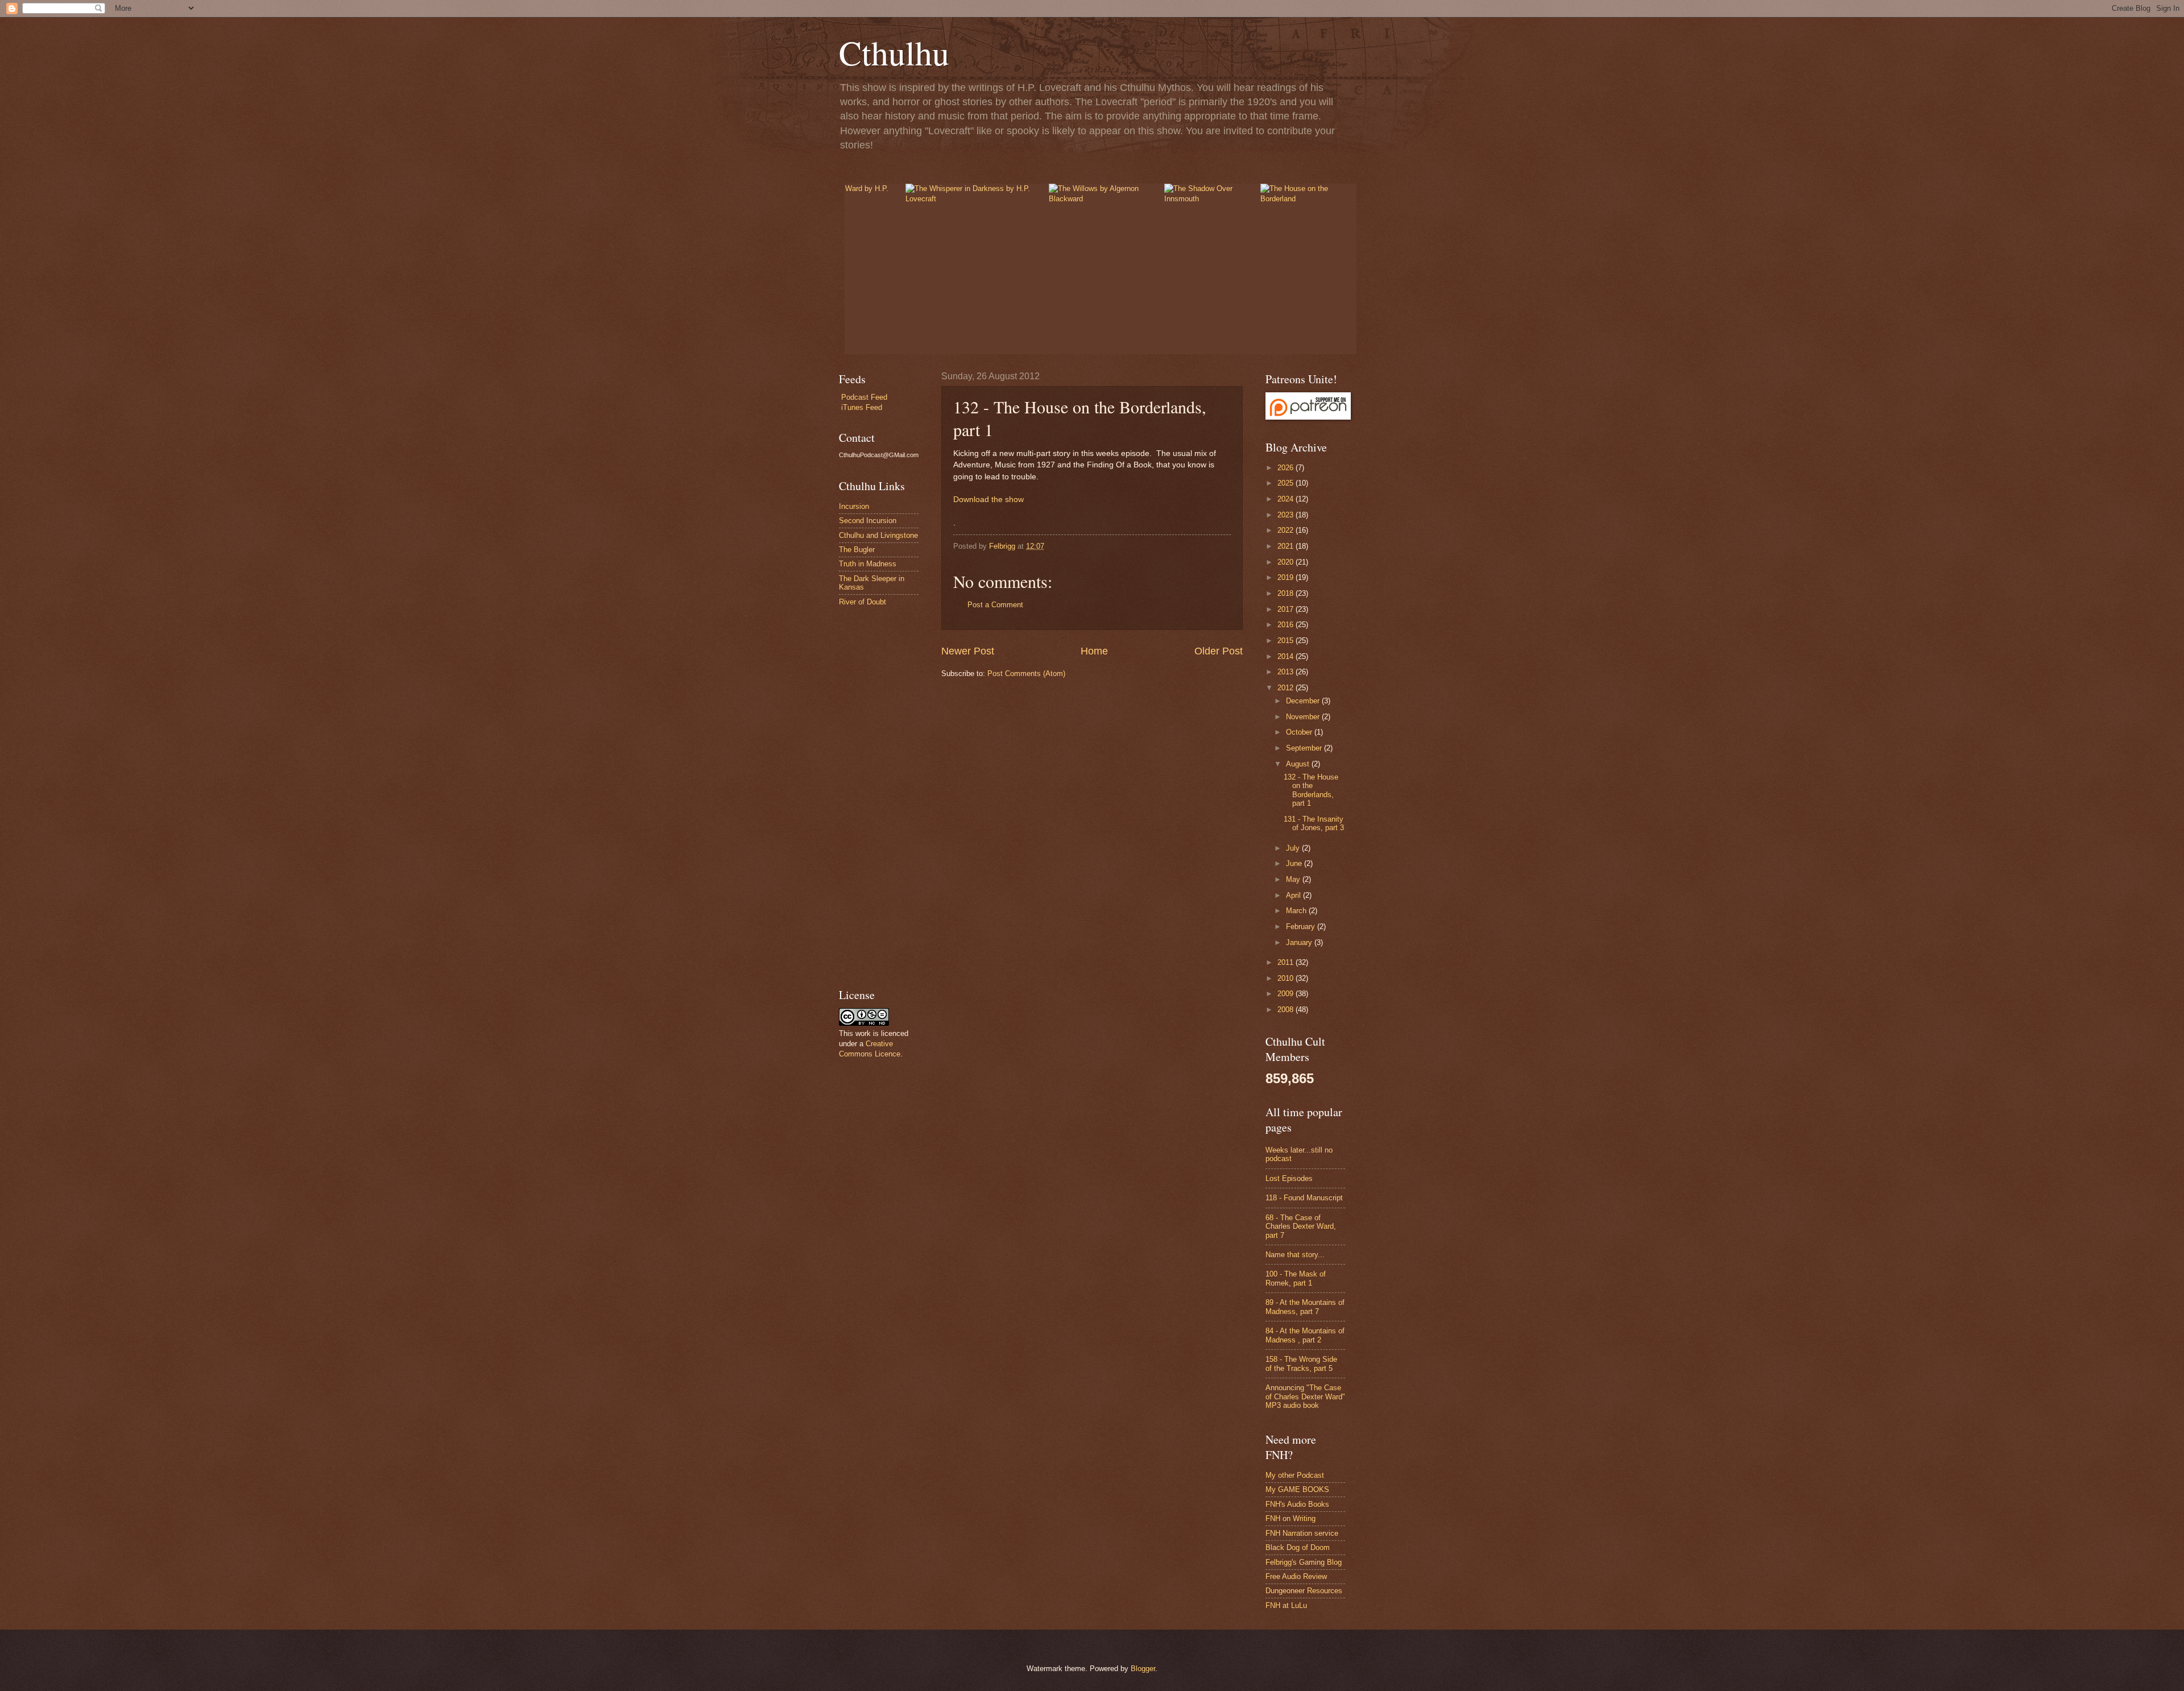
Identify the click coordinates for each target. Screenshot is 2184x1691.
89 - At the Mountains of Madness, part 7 (1305, 1307)
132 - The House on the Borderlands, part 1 (1311, 790)
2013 (1287, 672)
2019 (1287, 577)
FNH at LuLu (1286, 1605)
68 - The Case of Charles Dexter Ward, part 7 (1301, 1226)
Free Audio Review (1296, 1576)
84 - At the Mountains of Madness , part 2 (1305, 1335)
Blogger (1143, 1669)
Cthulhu (894, 52)
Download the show (988, 500)
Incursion (854, 506)
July (1294, 848)
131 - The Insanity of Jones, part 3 (1314, 823)
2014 (1287, 656)
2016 (1287, 625)
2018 (1287, 593)
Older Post (1219, 651)
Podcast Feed (864, 397)
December (1304, 701)
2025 (1287, 483)
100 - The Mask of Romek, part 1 (1296, 1278)
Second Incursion (868, 521)
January (1300, 942)
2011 (1287, 962)
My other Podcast (1295, 1475)
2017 (1287, 609)
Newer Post (968, 651)
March (1297, 911)
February (1302, 927)
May (1294, 879)
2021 (1287, 546)
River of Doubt (863, 602)
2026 (1287, 468)
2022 (1287, 530)
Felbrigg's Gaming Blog (1304, 1562)
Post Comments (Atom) (1026, 674)
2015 (1287, 641)
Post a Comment (995, 605)
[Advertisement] (873, 797)
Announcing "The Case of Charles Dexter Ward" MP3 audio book (1305, 1396)
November (1304, 717)
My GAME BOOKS (1297, 1489)
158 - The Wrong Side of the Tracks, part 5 (1301, 1363)
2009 (1287, 994)
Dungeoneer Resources (1304, 1591)
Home (1094, 651)
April (1294, 895)
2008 (1287, 1010)
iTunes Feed (862, 407)
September (1305, 748)
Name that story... (1295, 1255)
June (1295, 863)
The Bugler (857, 550)
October (1300, 732)
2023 (1287, 515)
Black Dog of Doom (1298, 1547)
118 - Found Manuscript (1304, 1198)
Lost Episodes (1289, 1178)
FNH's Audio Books (1297, 1504)
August (1299, 764)
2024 (1287, 499)
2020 (1287, 562)
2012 (1287, 688)
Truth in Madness (868, 564)
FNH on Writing (1290, 1518)
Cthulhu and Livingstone (878, 535)
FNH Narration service (1302, 1533)
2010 (1287, 978)
